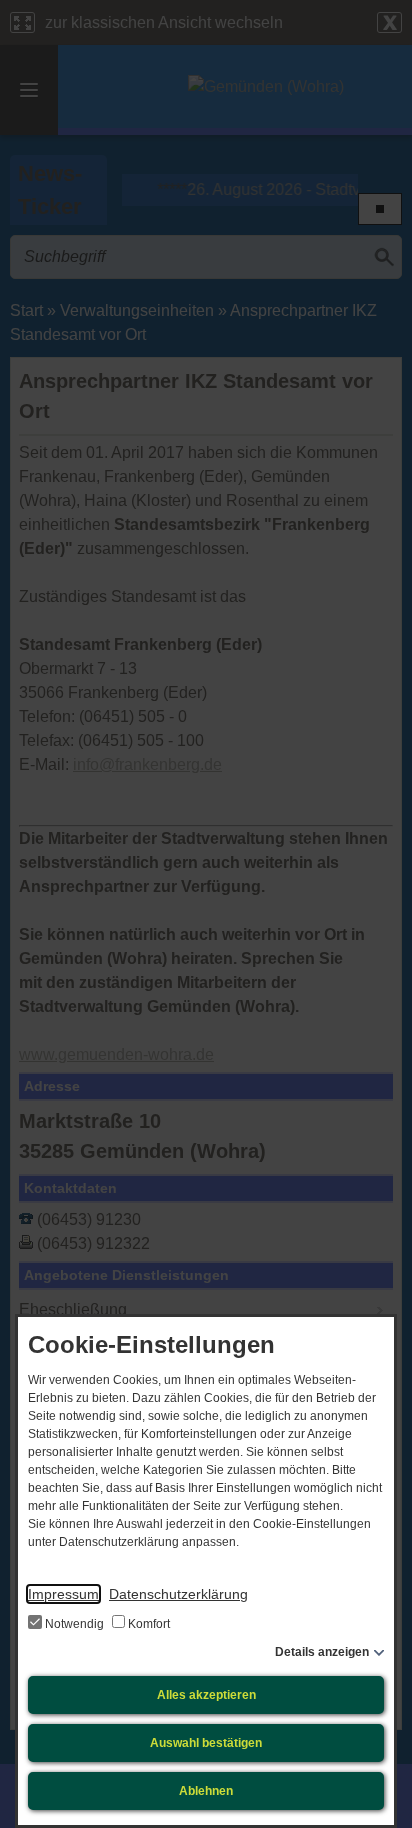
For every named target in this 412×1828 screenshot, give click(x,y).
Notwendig (74, 1624)
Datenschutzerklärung (178, 1594)
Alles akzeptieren (206, 1695)
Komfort (147, 1624)
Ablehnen (206, 1791)
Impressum (63, 1594)
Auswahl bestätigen (206, 1743)
